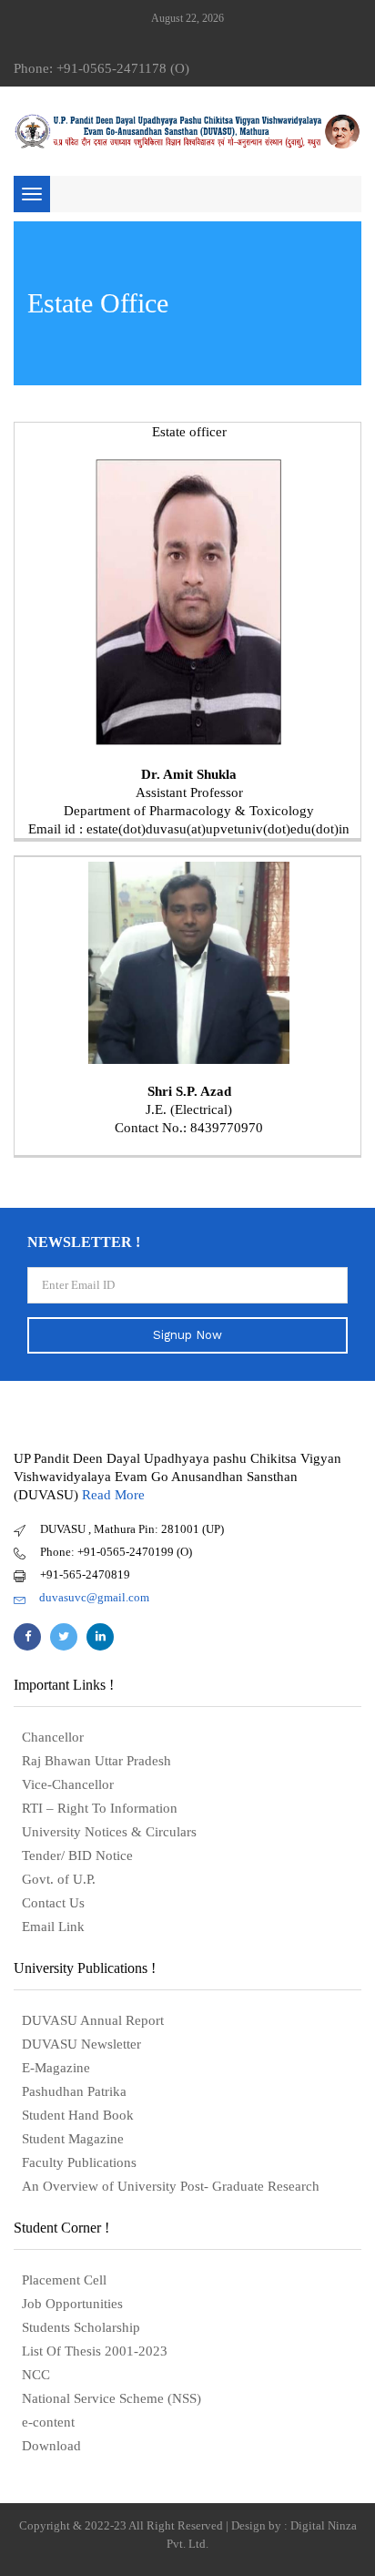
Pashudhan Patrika (74, 2091)
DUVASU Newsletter (81, 2044)
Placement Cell (64, 2280)
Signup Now (187, 1335)
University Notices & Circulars (109, 1832)
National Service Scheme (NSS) (111, 2398)
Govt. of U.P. (59, 1879)
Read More (113, 1495)
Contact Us (53, 1903)
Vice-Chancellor (68, 1784)
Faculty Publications (79, 2162)
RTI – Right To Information (100, 1808)
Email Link (53, 1927)
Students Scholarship (81, 2327)
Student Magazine (73, 2139)
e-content (48, 2422)
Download (51, 2446)
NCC (36, 2375)
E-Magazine (56, 2068)
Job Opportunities (72, 2304)
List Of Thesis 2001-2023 (95, 2351)
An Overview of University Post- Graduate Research (171, 2186)
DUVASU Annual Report (93, 2020)
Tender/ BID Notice (77, 1855)
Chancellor (53, 1737)
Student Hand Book (78, 2115)
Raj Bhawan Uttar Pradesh (96, 1761)
